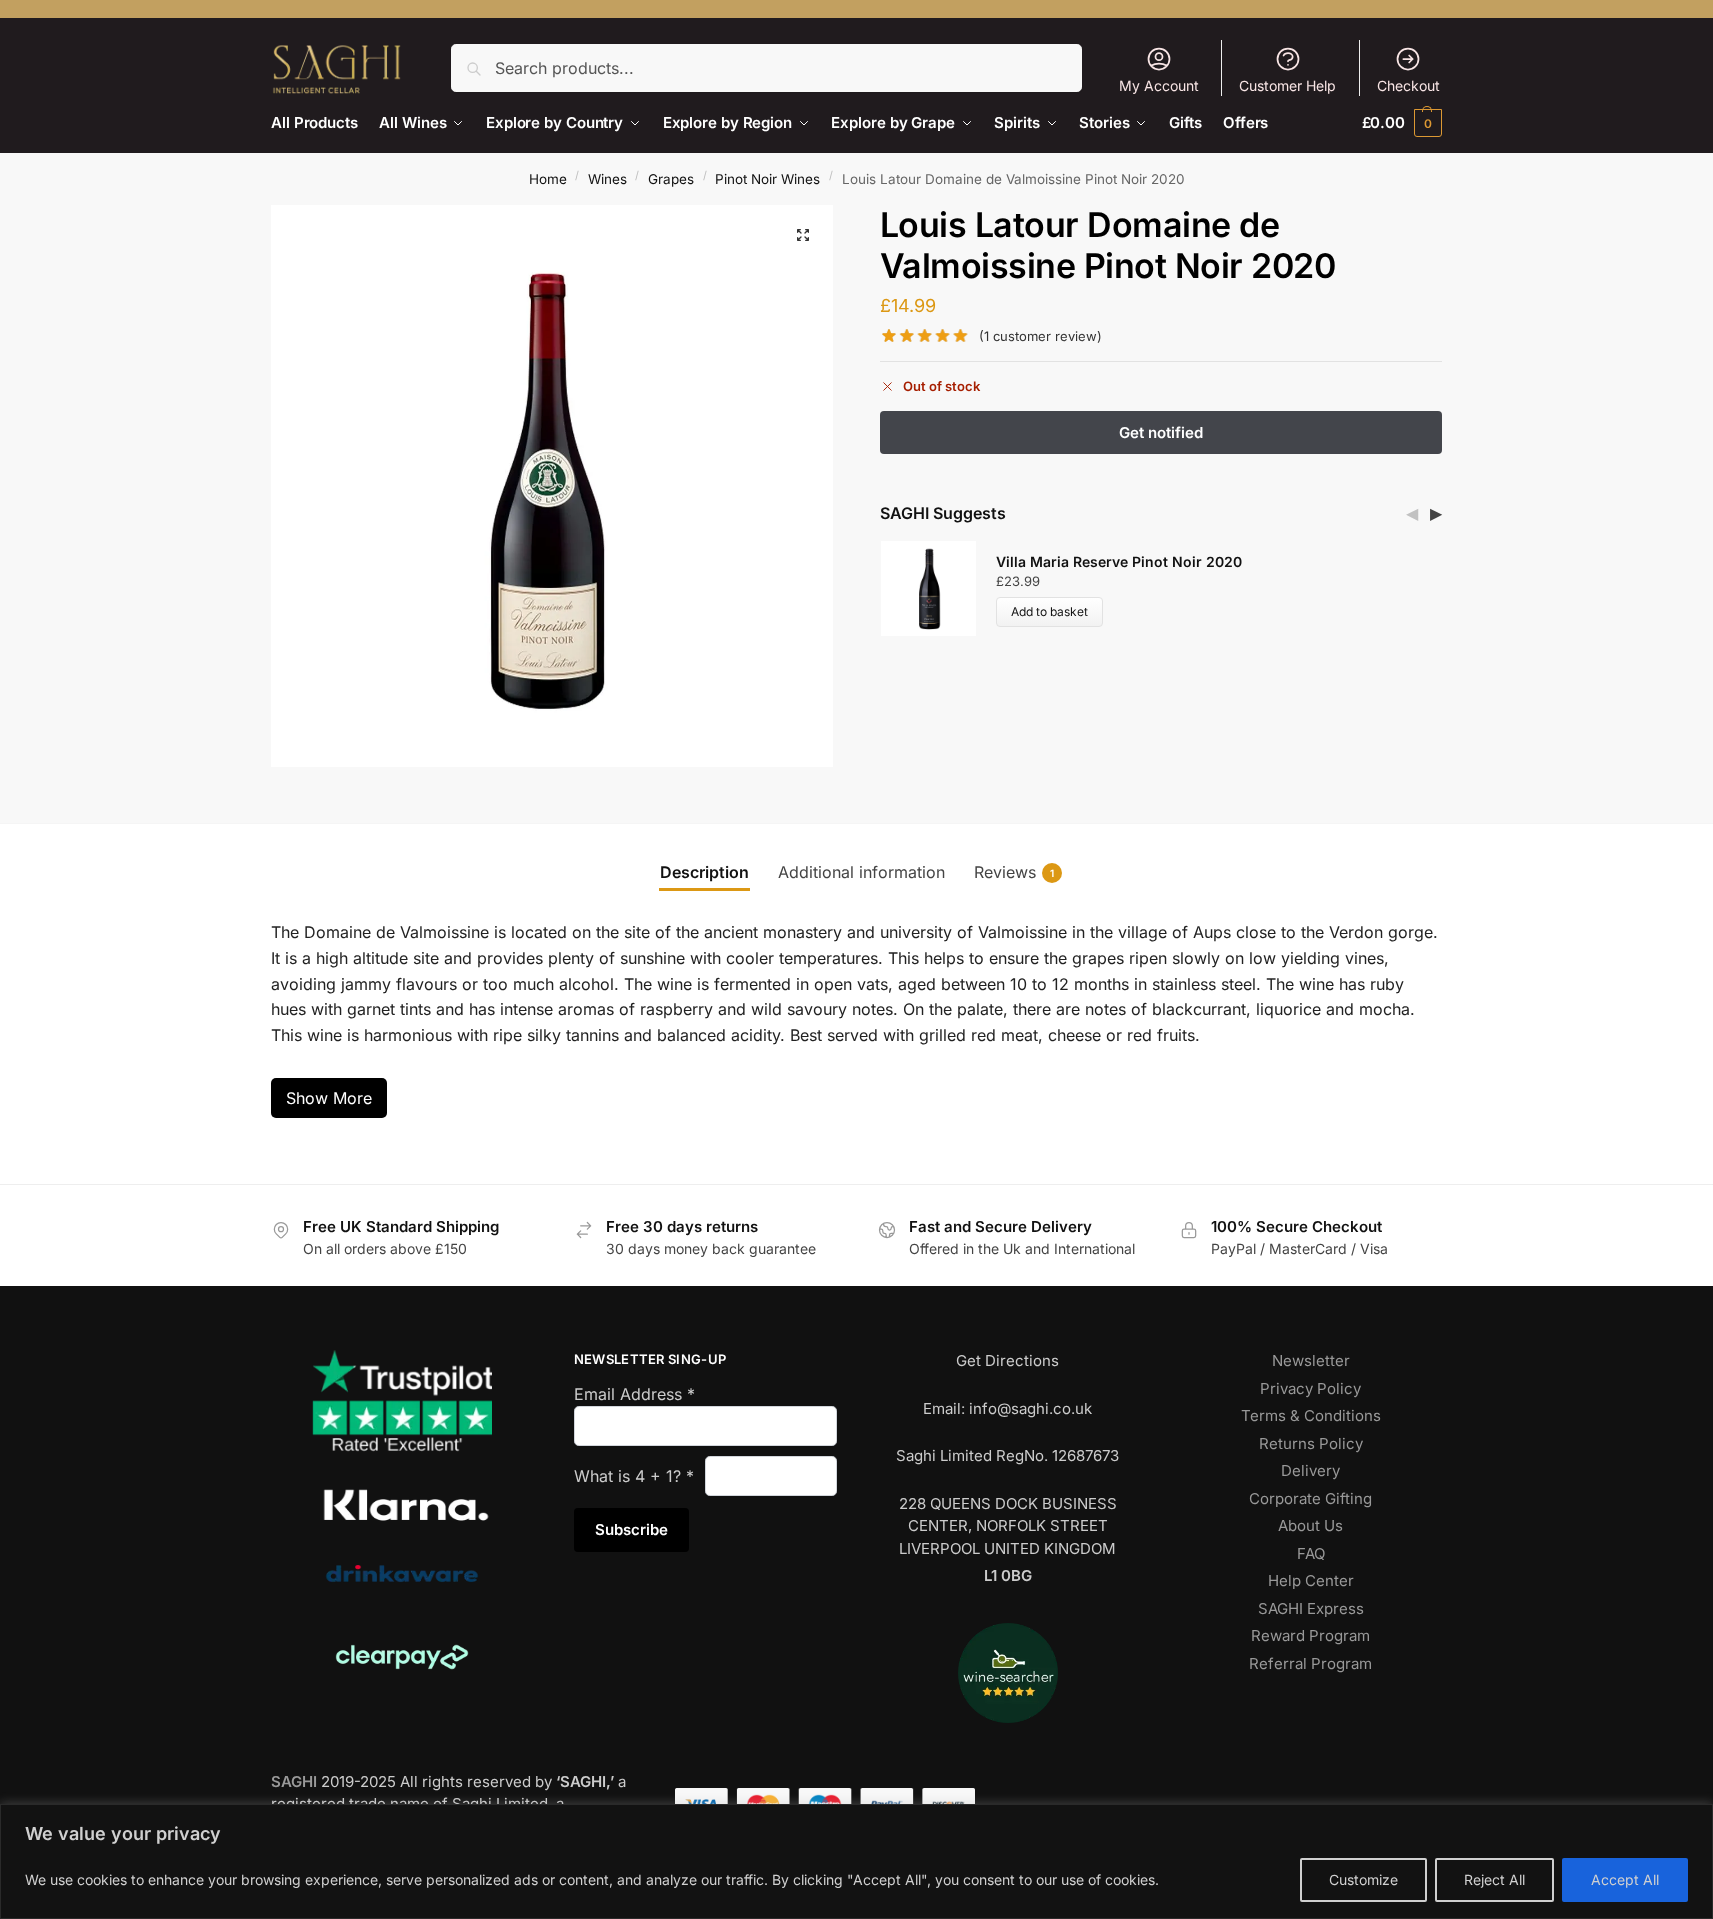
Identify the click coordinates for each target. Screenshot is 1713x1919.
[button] (1402, 122)
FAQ (1311, 1553)
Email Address (634, 1394)
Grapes (671, 179)
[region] (856, 1861)
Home (548, 179)
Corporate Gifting (1310, 1498)
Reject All (1494, 1879)
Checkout (1408, 85)
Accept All (1625, 1879)
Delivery (1310, 1470)
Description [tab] (704, 872)
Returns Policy (1311, 1443)
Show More (329, 1098)
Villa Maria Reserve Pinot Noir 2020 (1119, 561)
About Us (1310, 1525)
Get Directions (1007, 1360)
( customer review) (1040, 336)
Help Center (1311, 1580)
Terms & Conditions (1311, 1415)
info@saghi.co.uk (1030, 1408)
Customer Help (1287, 85)
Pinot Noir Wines (767, 179)
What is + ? (634, 1476)
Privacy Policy (1310, 1388)
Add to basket (1049, 611)
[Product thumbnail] (938, 588)
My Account (1159, 85)
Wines (607, 179)
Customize (1363, 1879)
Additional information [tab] (861, 872)
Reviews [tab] (1014, 872)
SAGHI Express (1311, 1608)
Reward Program (1310, 1635)
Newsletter (1311, 1360)
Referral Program (1310, 1663)
